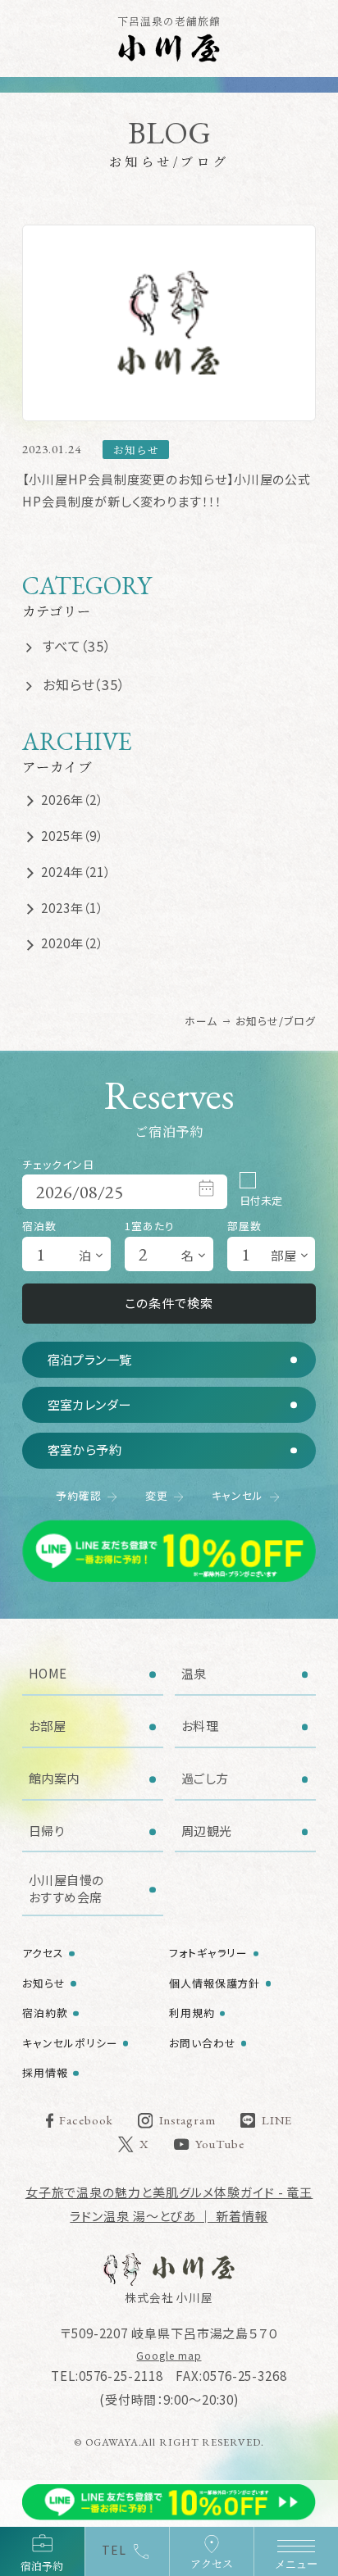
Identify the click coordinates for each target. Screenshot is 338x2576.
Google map (169, 2355)
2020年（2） (72, 943)
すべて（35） (77, 646)
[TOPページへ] (169, 2269)
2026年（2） (72, 800)
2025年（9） (72, 836)
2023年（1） (72, 908)
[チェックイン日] (125, 1192)
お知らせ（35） (84, 684)
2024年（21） (76, 872)
